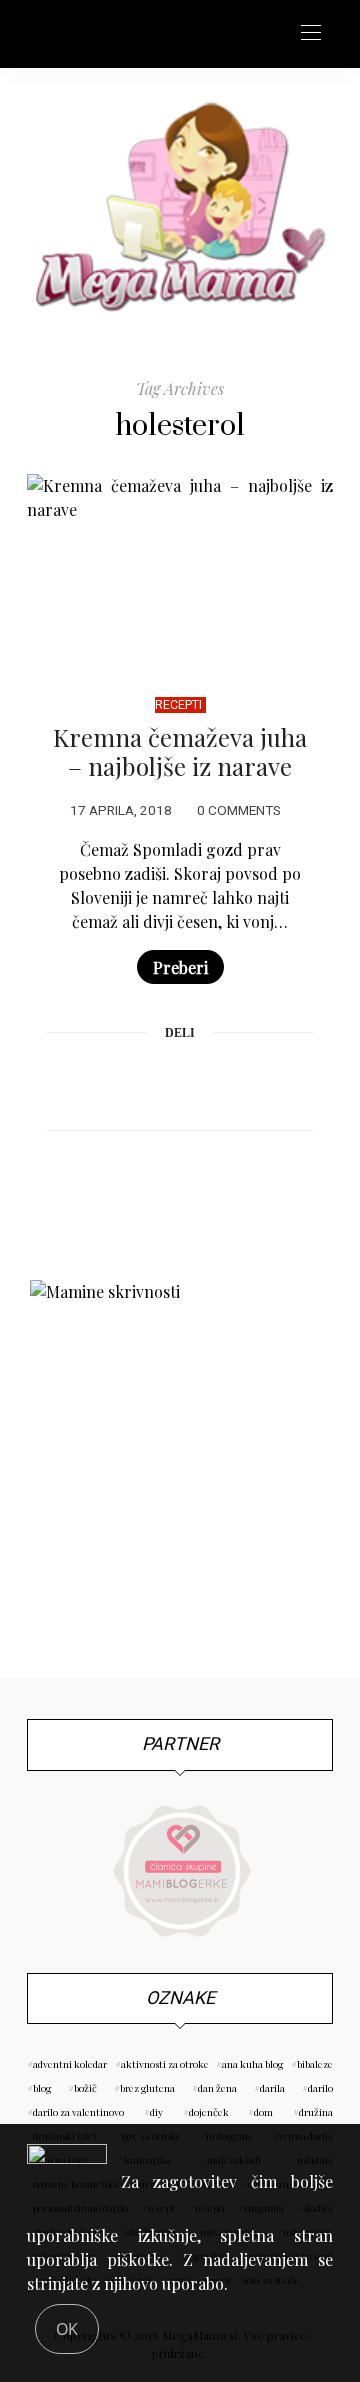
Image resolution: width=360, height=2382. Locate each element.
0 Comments (239, 811)
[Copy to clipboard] (256, 1082)
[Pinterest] (142, 1082)
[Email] (180, 1082)
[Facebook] (104, 1082)
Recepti (178, 704)
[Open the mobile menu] (311, 33)
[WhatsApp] (218, 1082)
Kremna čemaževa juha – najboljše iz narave (180, 751)
